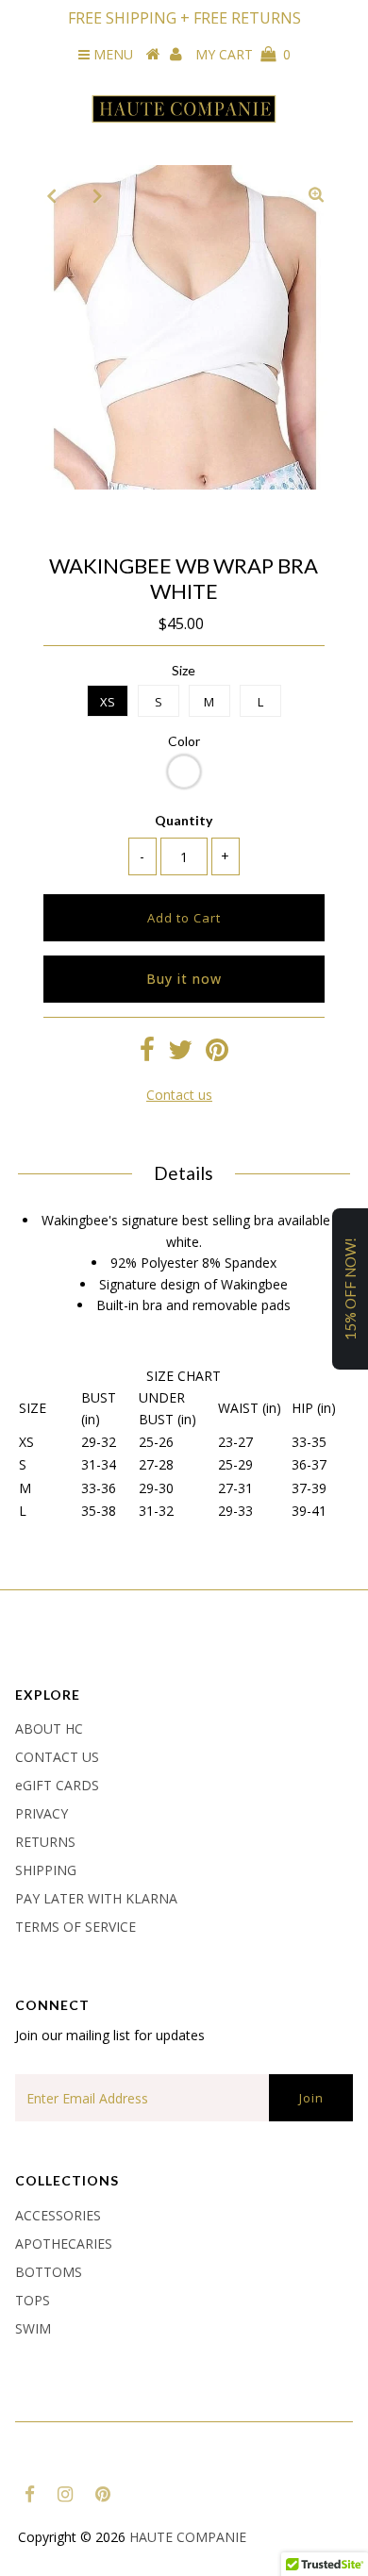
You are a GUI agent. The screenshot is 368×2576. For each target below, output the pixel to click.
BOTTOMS (49, 2272)
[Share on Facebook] (147, 1054)
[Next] (98, 195)
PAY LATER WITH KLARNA (96, 1898)
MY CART (243, 54)
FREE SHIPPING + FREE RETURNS (184, 18)
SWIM (33, 2328)
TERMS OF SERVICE (75, 1927)
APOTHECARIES (64, 2244)
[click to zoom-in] (316, 195)
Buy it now (184, 979)
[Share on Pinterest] (217, 1054)
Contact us (179, 1095)
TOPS (33, 2300)
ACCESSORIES (58, 2215)
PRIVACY (42, 1813)
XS (108, 702)
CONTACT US (57, 1757)
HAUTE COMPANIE (188, 2537)
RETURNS (45, 1842)
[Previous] (52, 195)
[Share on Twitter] (180, 1054)
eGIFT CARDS (57, 1785)
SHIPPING (46, 1870)
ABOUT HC (49, 1728)
